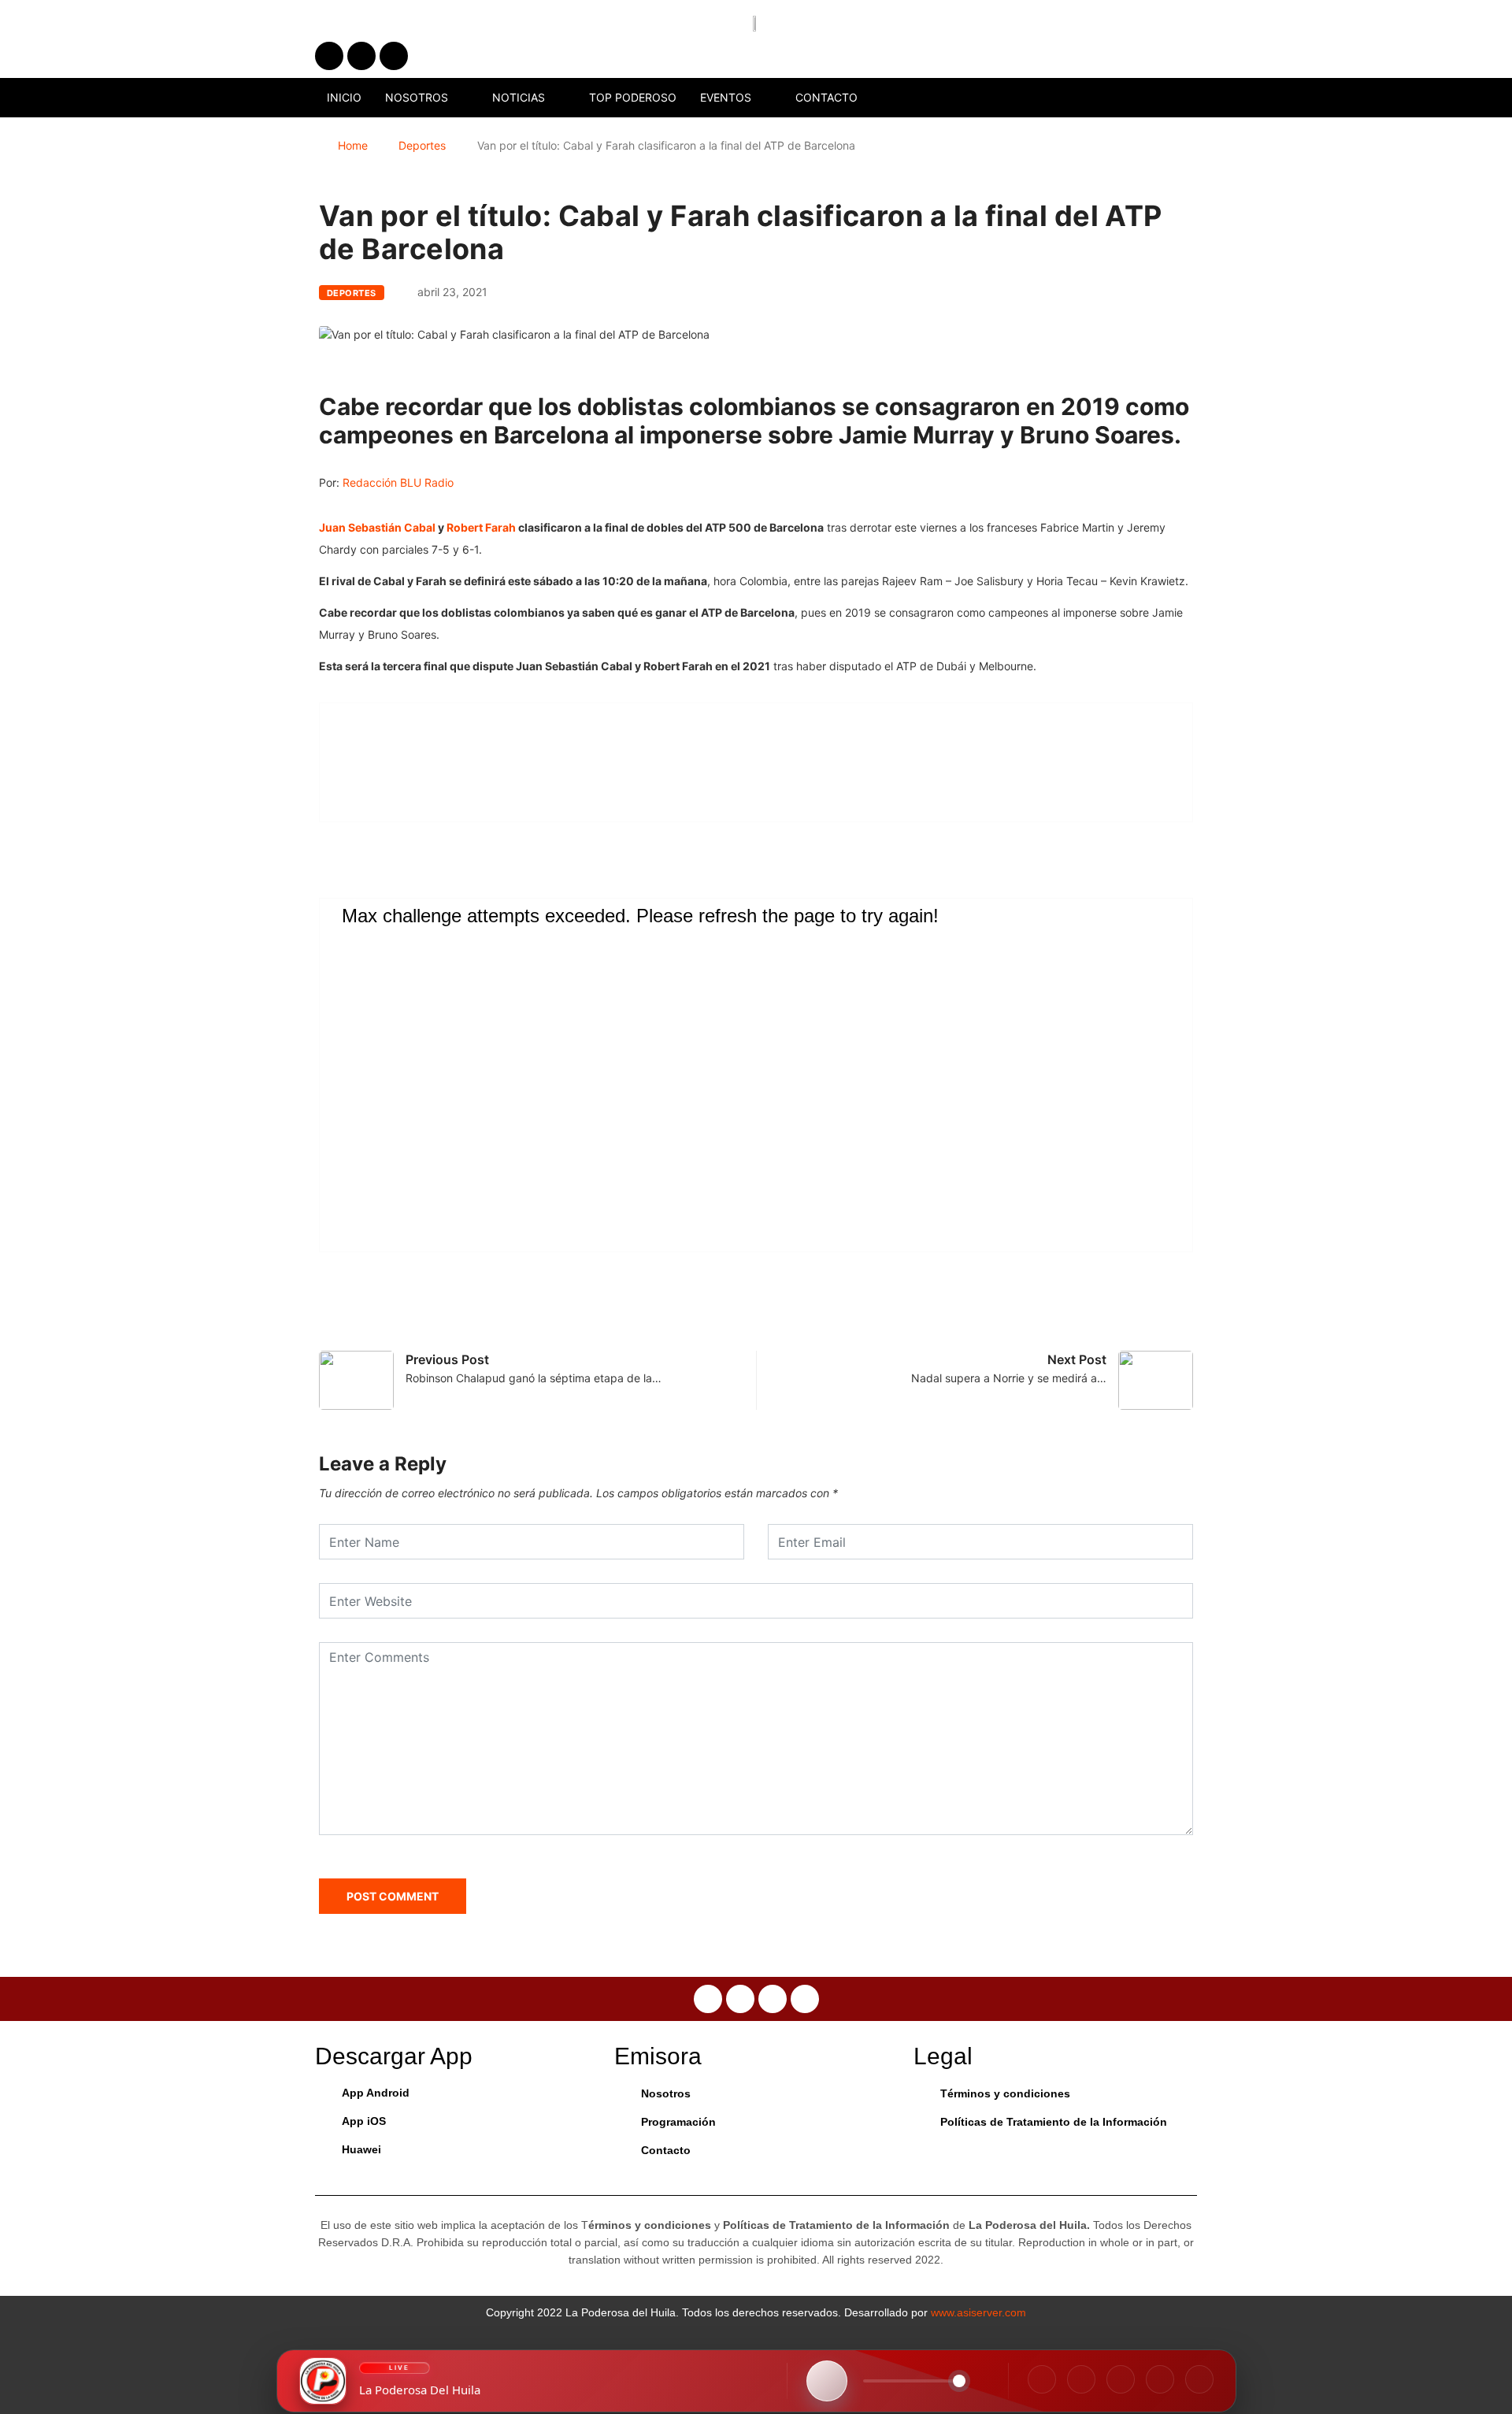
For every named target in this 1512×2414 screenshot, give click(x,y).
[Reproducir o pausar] (827, 2381)
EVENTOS (726, 97)
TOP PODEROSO (633, 97)
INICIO (344, 97)
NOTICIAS (519, 97)
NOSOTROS (417, 97)
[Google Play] (1199, 2379)
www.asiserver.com (978, 2312)
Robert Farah (482, 527)
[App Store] (1160, 2379)
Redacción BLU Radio (398, 482)
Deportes (422, 145)
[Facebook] (1042, 2379)
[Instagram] (1081, 2379)
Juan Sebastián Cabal (378, 527)
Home (353, 145)
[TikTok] (1121, 2379)
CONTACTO (826, 97)
